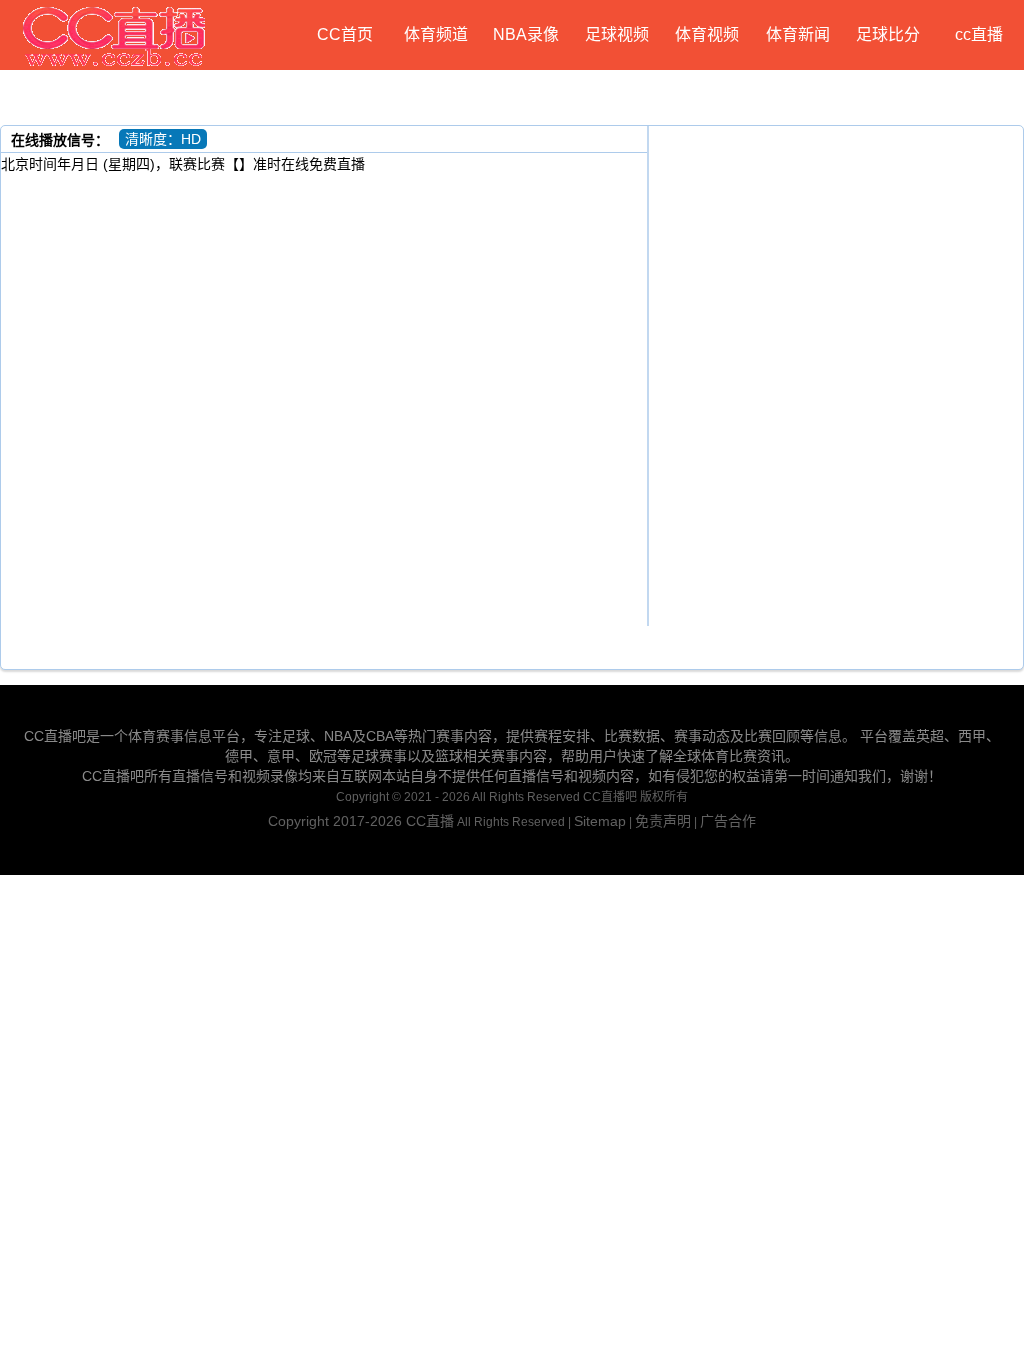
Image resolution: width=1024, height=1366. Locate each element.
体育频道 (436, 34)
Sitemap (600, 821)
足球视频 (617, 34)
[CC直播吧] (115, 35)
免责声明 (663, 821)
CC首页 (345, 34)
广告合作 (728, 821)
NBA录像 (526, 34)
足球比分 (888, 34)
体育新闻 (798, 34)
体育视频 (707, 34)
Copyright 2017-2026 (337, 821)
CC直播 (430, 821)
